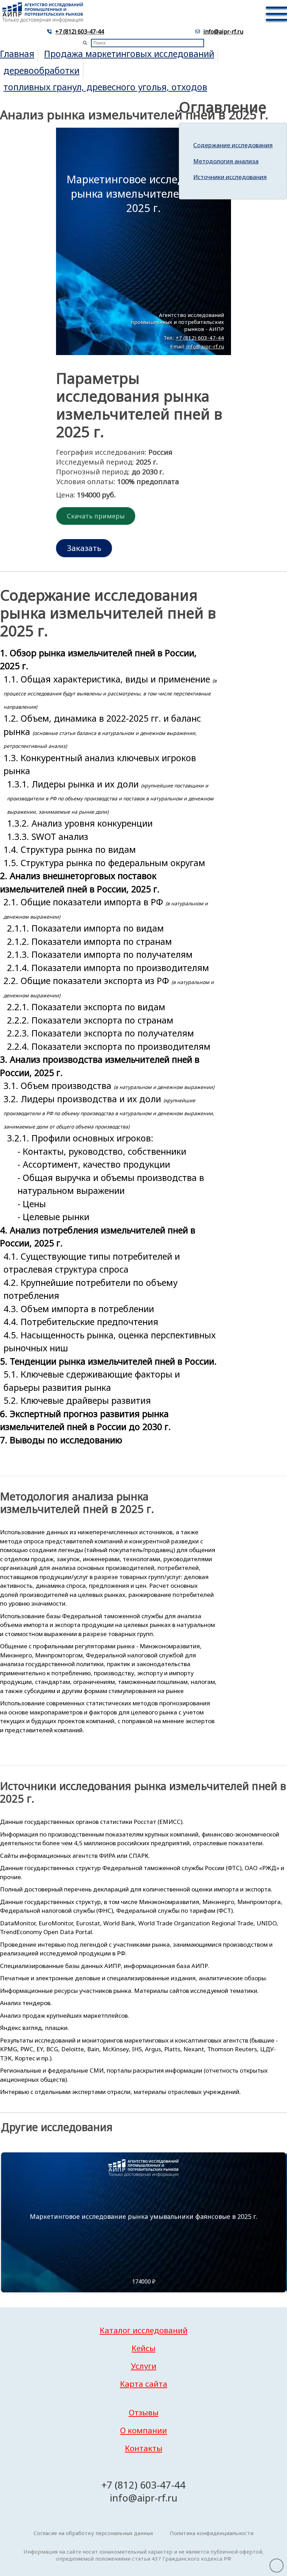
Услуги (144, 2366)
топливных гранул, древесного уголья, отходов (105, 87)
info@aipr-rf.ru (223, 31)
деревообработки (41, 70)
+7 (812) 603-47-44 (80, 31)
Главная (17, 54)
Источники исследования (230, 177)
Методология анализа (226, 161)
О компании (143, 2430)
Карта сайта (144, 2384)
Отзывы (144, 2412)
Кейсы (143, 2348)
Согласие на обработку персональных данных (93, 2533)
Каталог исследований (144, 2330)
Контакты (144, 2448)
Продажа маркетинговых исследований (129, 54)
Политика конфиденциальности (212, 2533)
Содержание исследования (233, 145)
